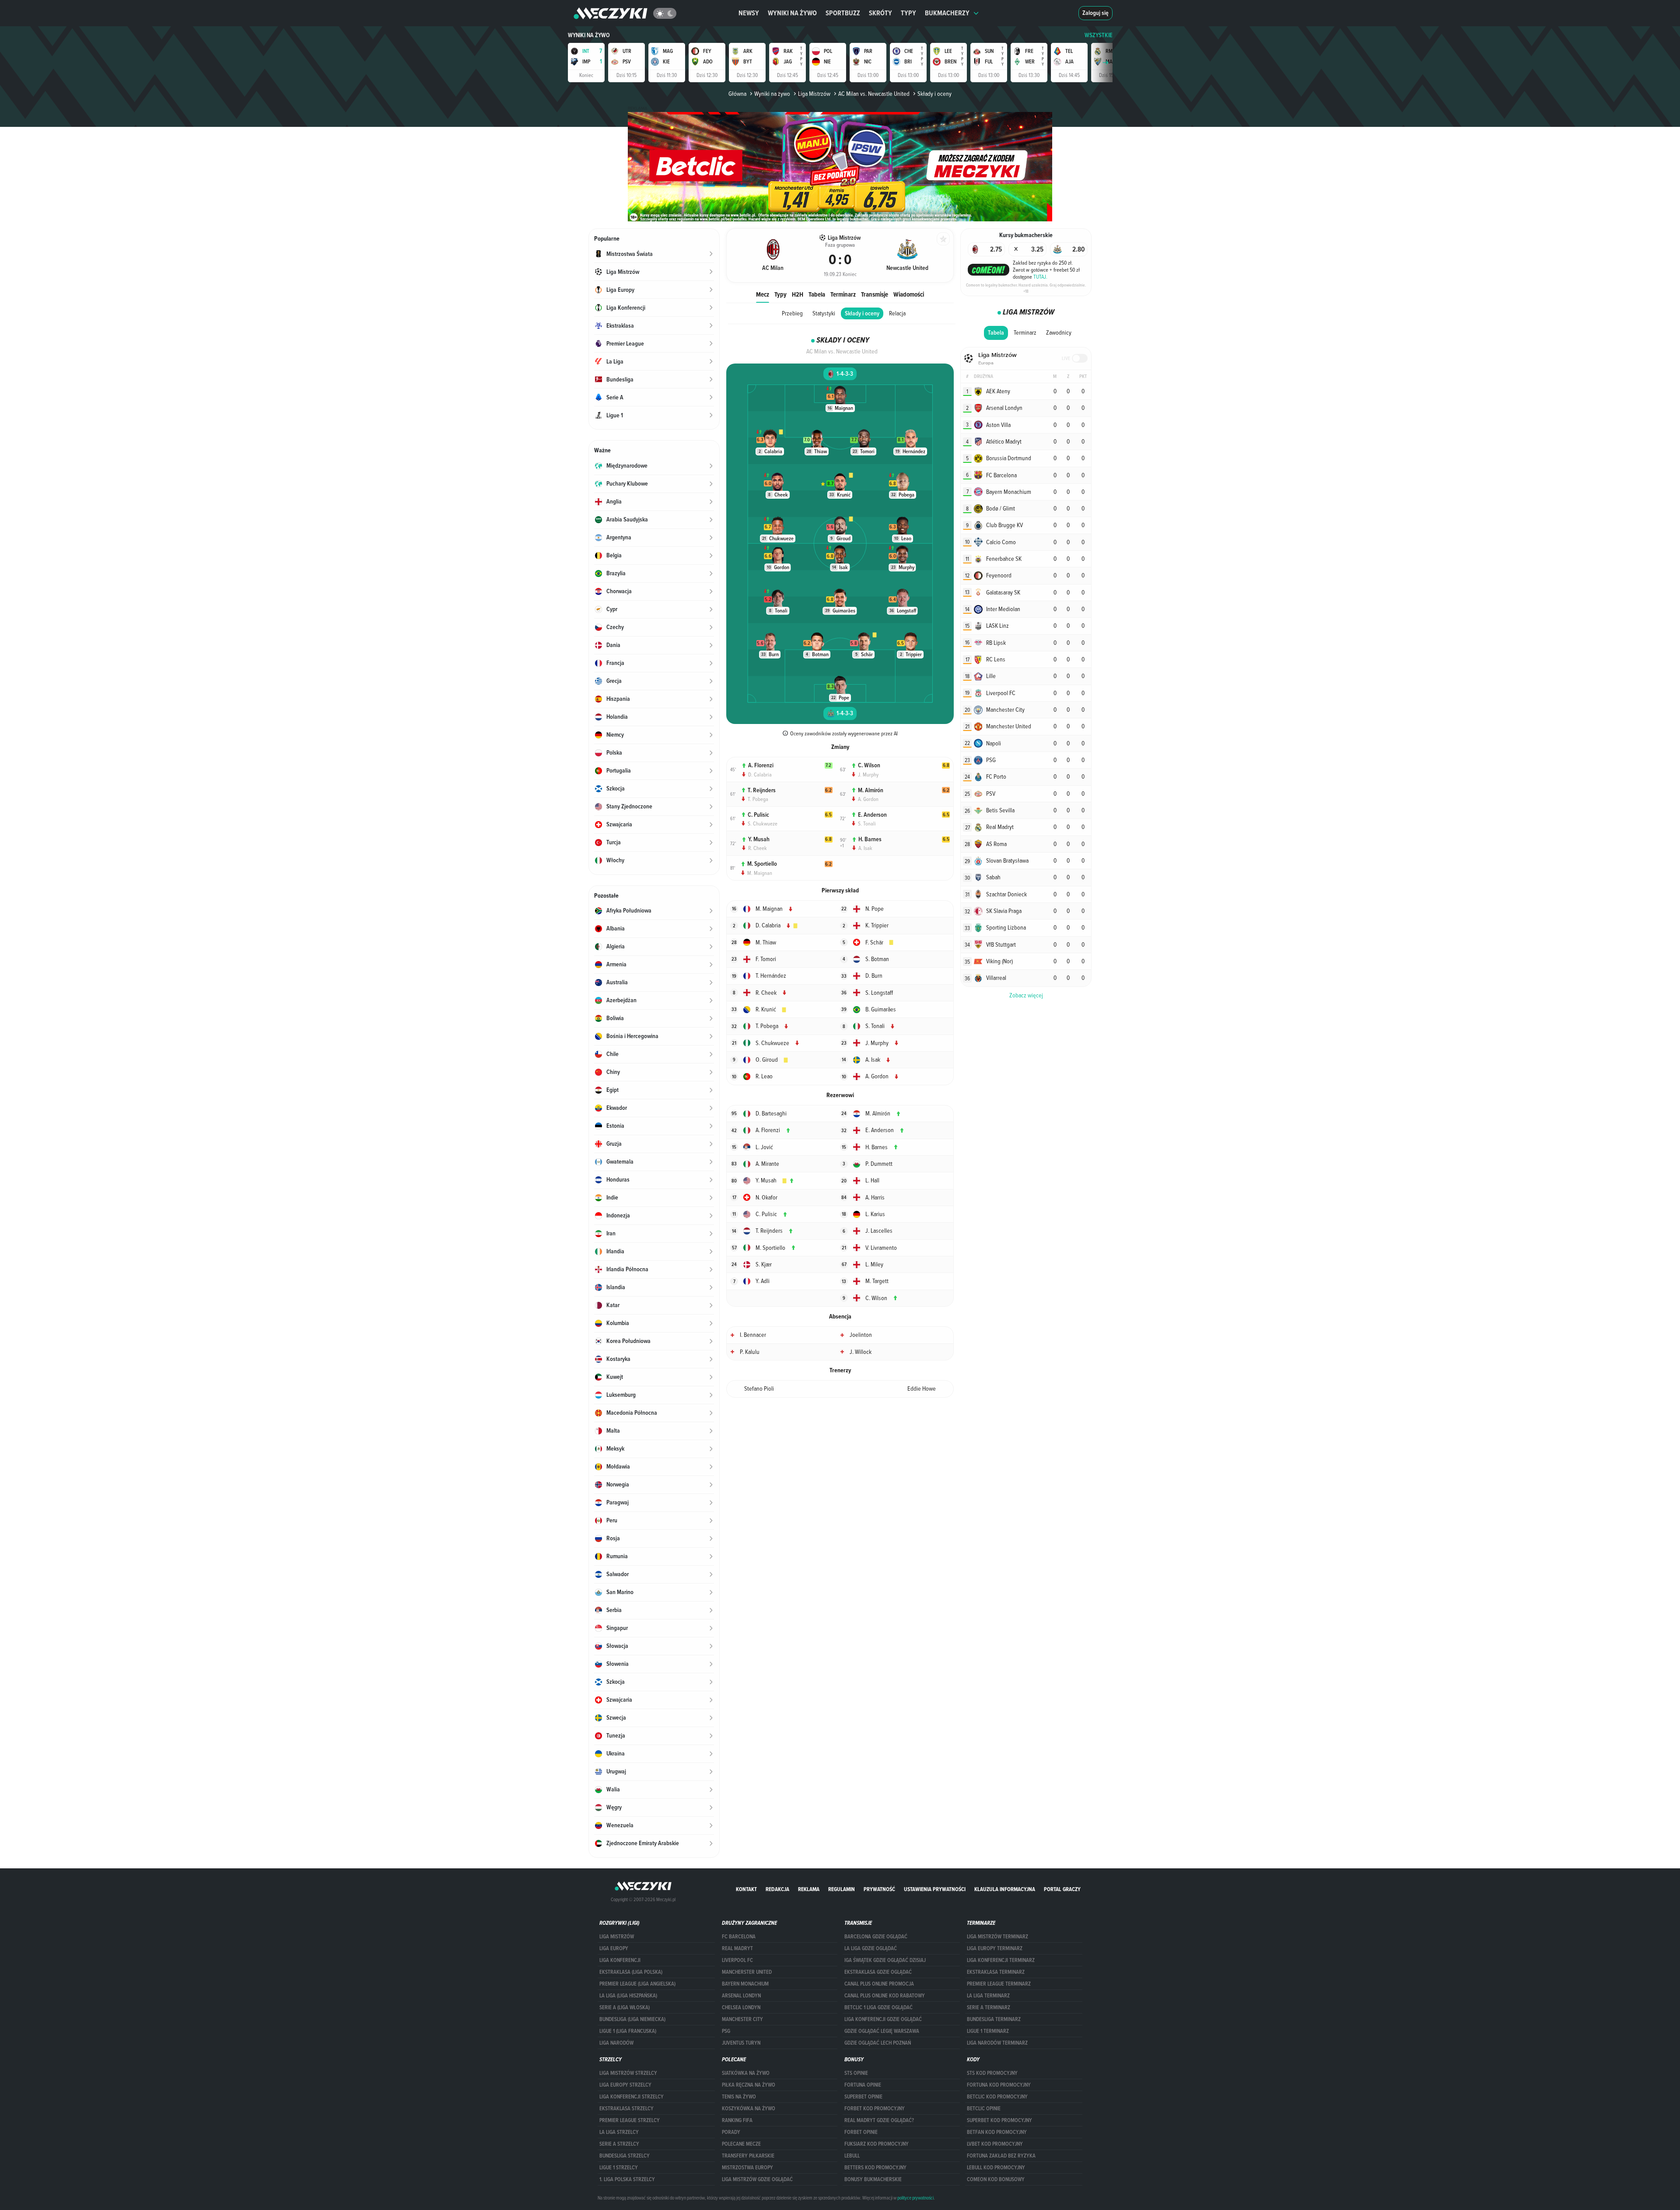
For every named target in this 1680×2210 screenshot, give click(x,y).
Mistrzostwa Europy (747, 2168)
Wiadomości (909, 294)
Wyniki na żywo (792, 13)
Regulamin (842, 1889)
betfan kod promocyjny (997, 2132)
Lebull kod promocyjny (996, 2168)
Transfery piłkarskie (748, 2156)
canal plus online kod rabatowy (885, 1996)
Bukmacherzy (947, 13)
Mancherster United (747, 1972)
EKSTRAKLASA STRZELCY (626, 2109)
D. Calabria (760, 774)
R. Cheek (758, 848)
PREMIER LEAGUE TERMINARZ (999, 1984)
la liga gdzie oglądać (871, 1948)
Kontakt (746, 1889)
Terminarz (843, 294)
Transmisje (875, 294)
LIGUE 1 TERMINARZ (988, 2031)
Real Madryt (737, 1948)
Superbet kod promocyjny (999, 2120)
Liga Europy (614, 1948)
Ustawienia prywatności (935, 1889)
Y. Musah (759, 839)
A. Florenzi (761, 765)
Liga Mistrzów (814, 94)
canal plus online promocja (879, 1984)
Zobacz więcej (1026, 995)
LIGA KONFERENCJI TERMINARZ (1001, 1960)
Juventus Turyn (741, 2043)
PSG (726, 2031)
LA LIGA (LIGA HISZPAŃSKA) (628, 1996)
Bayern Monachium (745, 1984)
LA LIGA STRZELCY (619, 2132)
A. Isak (865, 848)
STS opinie (856, 2073)
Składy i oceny (862, 313)
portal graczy (1062, 1889)
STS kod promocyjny (992, 2073)
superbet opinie (863, 2097)
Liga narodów (616, 2043)
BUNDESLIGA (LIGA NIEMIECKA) (632, 2019)
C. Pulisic (758, 815)
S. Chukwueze (763, 823)
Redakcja (777, 1889)
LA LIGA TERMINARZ (988, 1996)
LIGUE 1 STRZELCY (619, 2168)
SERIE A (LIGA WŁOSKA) (625, 2007)
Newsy (749, 13)
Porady (731, 2132)
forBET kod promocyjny (875, 2109)
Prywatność (879, 1889)
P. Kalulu (750, 1352)
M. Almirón (871, 790)
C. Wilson (869, 765)
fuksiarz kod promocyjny (877, 2144)
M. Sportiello (762, 864)
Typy (908, 13)
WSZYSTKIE (1099, 35)
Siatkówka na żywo (746, 2073)
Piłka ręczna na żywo (749, 2085)
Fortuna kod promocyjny (999, 2085)
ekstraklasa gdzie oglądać (878, 1972)
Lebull (852, 2156)
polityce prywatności (915, 2198)
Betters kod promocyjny (875, 2168)
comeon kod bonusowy (996, 2179)
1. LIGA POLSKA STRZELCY (627, 2179)
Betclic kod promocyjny (997, 2097)
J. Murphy (868, 774)
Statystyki (824, 313)
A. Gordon (868, 799)
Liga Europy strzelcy (625, 2085)
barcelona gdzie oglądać (876, 1937)
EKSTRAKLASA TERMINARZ (996, 1972)
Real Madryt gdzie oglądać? (879, 2120)
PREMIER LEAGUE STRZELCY (630, 2120)
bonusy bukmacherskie (873, 2179)
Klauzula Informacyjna (1005, 1889)
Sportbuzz (843, 13)
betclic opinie (984, 2109)
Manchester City (742, 2019)
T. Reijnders (762, 790)
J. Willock (861, 1352)
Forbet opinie (861, 2132)
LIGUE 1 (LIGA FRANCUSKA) (628, 2031)
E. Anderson (872, 815)
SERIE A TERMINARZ (989, 2007)
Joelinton (861, 1335)
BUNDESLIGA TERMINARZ (994, 2019)
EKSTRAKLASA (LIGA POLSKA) (631, 1972)
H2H (798, 294)
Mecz (763, 294)
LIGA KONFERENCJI (620, 1960)
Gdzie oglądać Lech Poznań (878, 2043)
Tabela (817, 294)
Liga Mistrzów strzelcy (628, 2073)
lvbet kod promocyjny (995, 2144)
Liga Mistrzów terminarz (997, 1937)
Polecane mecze (741, 2144)
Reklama (809, 1889)
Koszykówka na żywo (749, 2109)
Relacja (897, 313)
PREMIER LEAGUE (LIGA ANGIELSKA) (637, 1984)
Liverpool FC (737, 1960)
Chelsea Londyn (741, 2007)
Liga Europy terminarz (995, 1948)
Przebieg (792, 313)
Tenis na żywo (739, 2097)
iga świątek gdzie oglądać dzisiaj (885, 1960)
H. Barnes (870, 839)
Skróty (880, 13)
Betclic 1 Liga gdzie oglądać (878, 2007)
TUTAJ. (1040, 276)
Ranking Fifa (737, 2120)
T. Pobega (758, 799)
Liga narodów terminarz (997, 2043)
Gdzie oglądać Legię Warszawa (882, 2031)
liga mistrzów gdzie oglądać (757, 2179)
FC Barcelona (739, 1937)
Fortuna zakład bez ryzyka (1001, 2156)
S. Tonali (867, 823)
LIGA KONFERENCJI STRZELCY (632, 2097)
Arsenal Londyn (741, 1996)
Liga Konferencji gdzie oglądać (883, 2019)
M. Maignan (760, 873)
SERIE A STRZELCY (619, 2144)
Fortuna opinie (863, 2085)
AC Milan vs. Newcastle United (874, 94)
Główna (737, 94)
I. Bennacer (753, 1335)
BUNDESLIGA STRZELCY (625, 2156)
